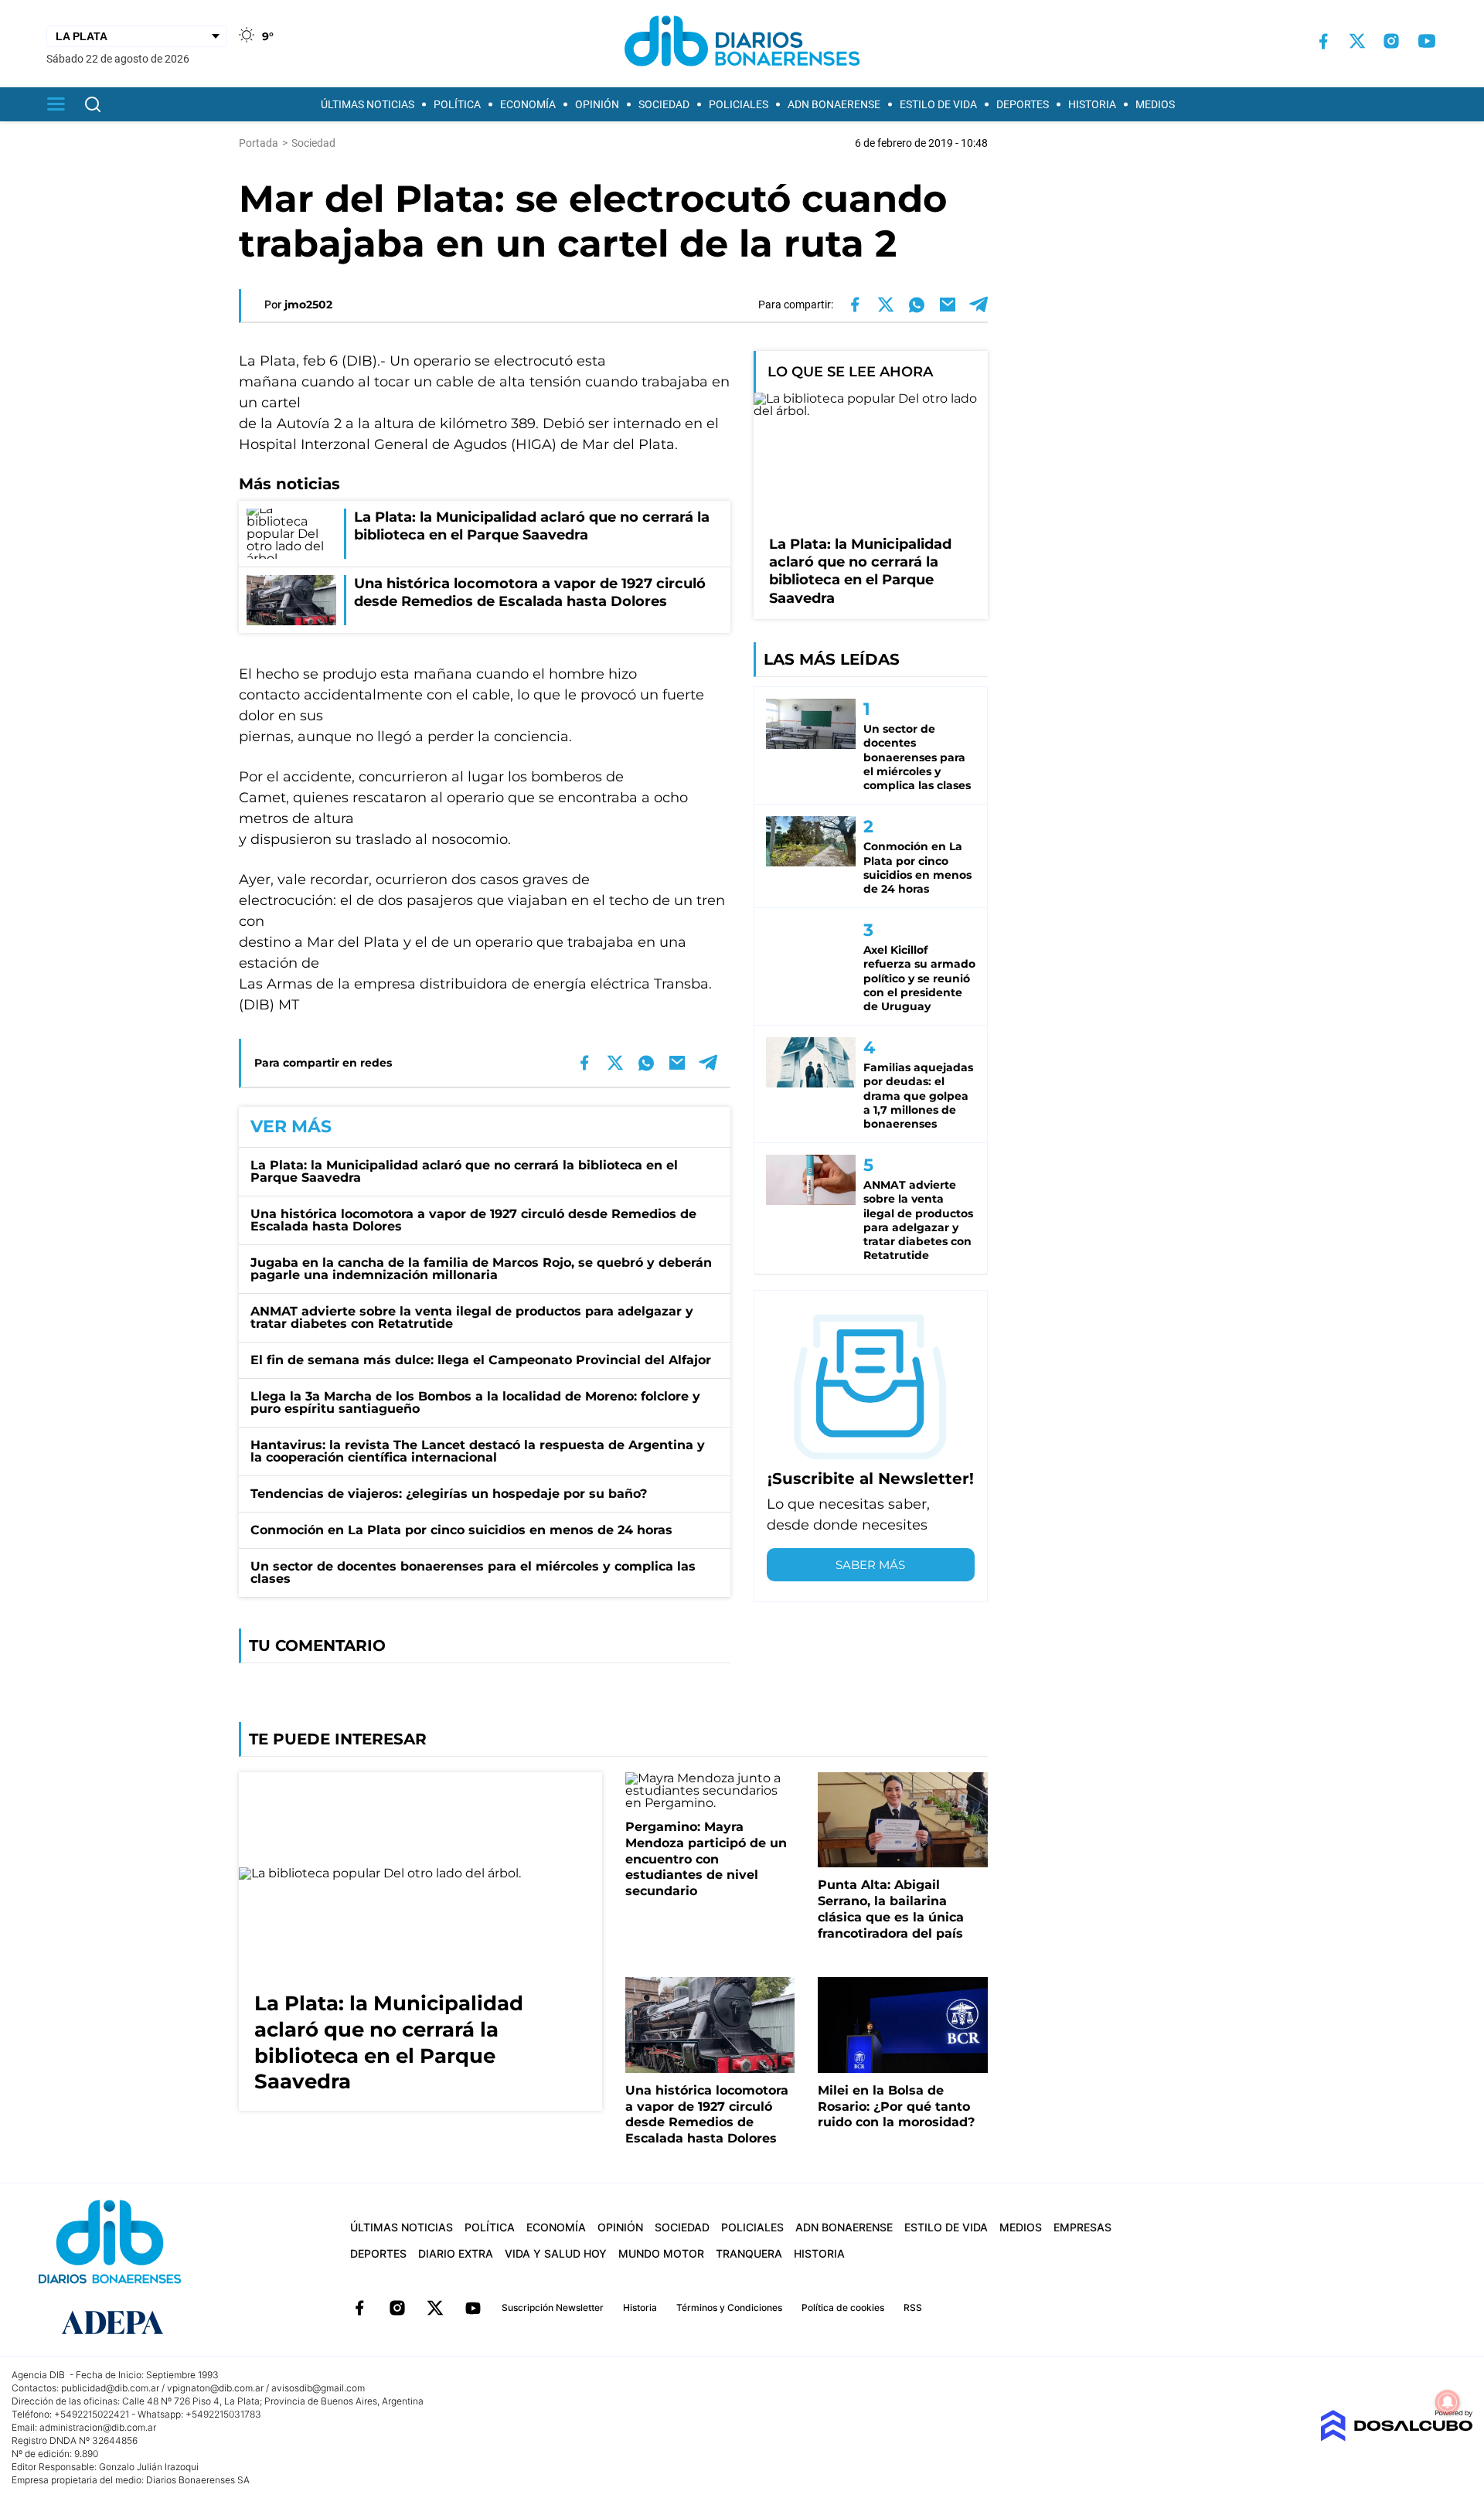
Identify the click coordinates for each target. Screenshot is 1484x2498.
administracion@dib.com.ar (98, 2427)
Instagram (397, 2308)
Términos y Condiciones (729, 2307)
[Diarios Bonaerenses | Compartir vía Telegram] (979, 305)
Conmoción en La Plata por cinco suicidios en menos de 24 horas (461, 1530)
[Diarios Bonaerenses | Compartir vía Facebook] (855, 305)
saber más (870, 1565)
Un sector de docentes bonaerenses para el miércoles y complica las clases (473, 1572)
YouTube (473, 2308)
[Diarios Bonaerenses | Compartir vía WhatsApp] (917, 305)
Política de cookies (843, 2307)
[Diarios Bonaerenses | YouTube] (1427, 41)
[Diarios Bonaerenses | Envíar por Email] (948, 305)
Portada (259, 143)
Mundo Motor (661, 2253)
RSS (913, 2307)
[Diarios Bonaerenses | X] (1357, 41)
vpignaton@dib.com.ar (215, 2388)
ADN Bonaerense (834, 104)
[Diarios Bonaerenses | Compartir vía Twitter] (886, 305)
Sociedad (664, 104)
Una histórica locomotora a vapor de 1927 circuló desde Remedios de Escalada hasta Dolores (473, 1220)
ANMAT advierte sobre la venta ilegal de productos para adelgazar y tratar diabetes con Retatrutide (472, 1317)
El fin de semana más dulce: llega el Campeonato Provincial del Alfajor (481, 1360)
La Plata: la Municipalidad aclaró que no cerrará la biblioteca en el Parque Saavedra (464, 1171)
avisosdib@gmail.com (318, 2388)
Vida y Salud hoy (556, 2253)
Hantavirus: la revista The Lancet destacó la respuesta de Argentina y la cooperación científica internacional (478, 1451)
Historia (1092, 104)
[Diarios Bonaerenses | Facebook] (1323, 41)
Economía (528, 104)
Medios (1155, 104)
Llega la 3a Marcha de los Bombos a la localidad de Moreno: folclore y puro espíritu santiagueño (475, 1402)
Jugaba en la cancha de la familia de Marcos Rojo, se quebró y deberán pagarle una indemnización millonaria (481, 1269)
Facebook (359, 2308)
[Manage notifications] (1448, 2402)
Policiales (739, 104)
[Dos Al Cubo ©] (1396, 2437)
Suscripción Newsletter (553, 2307)
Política (457, 104)
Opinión (597, 104)
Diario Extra (456, 2253)
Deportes (1023, 104)
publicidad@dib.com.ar (110, 2388)
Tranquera (749, 2253)
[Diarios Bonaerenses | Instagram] (1391, 41)
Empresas (1082, 2227)
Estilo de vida (938, 104)
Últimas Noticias (368, 104)
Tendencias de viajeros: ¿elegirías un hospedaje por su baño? (449, 1494)
